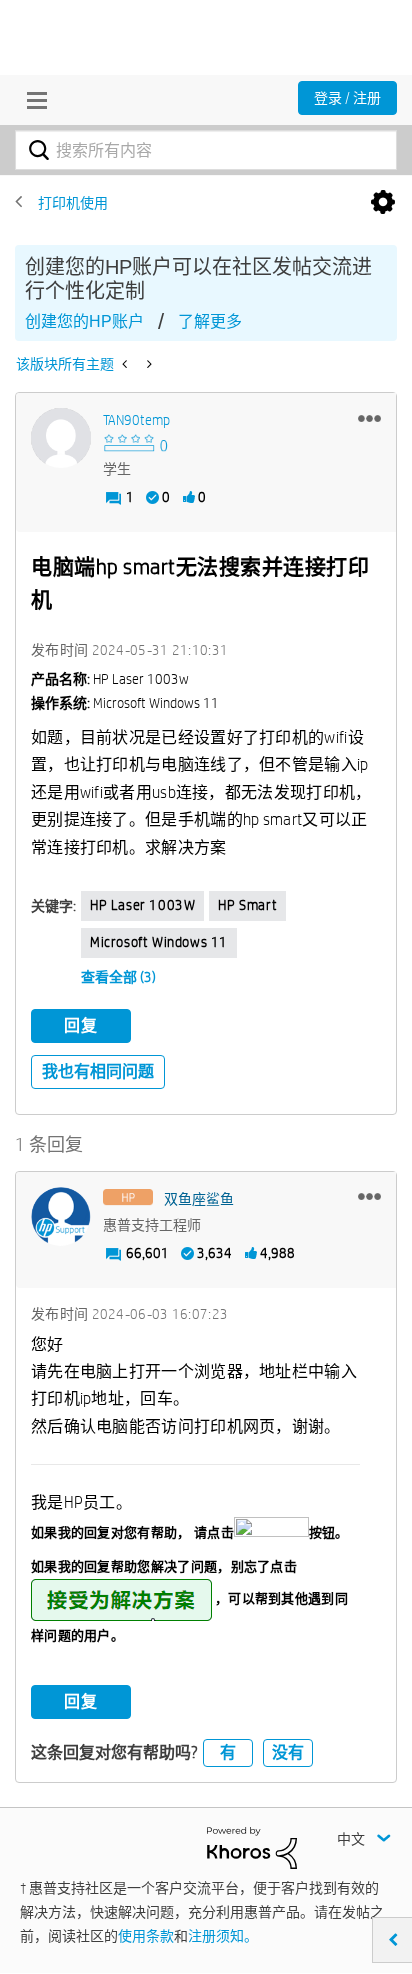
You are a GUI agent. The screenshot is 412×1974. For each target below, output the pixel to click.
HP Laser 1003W (142, 905)
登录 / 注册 (347, 98)
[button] (369, 418)
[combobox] (206, 150)
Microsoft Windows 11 (159, 942)
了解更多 (210, 321)
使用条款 (146, 1936)
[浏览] (32, 100)
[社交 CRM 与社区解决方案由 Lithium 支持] (252, 1846)
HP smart (247, 905)
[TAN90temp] (61, 438)
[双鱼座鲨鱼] (61, 1217)
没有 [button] (288, 1752)
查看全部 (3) (118, 977)
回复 (81, 1025)
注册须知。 (223, 1936)
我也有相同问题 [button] (98, 1071)
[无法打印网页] (147, 364)
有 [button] (228, 1752)
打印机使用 (73, 203)
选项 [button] (383, 203)
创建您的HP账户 (84, 321)
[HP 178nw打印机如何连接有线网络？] (126, 364)
